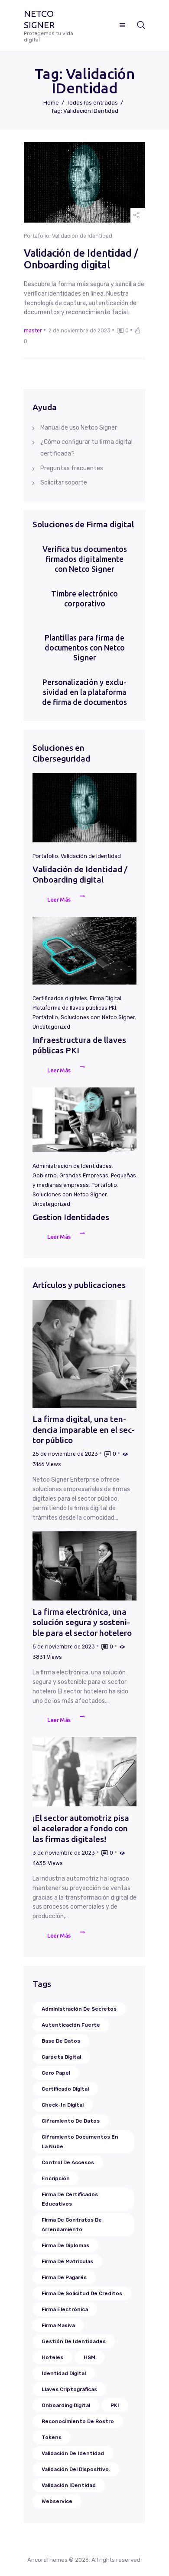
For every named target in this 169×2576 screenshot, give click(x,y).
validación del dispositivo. (76, 2469)
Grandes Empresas (84, 1176)
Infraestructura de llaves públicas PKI (79, 1045)
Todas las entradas (92, 103)
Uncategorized (51, 1027)
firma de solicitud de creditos (82, 2293)
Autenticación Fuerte (71, 2025)
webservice (57, 2501)
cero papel (56, 2073)
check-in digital (63, 2105)
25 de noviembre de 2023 (65, 1454)
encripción (56, 2178)
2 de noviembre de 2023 (80, 331)
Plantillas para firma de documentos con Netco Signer (85, 648)
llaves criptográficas (69, 2389)
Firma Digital (106, 998)
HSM (89, 2357)
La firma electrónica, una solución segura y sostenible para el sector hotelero (82, 1622)
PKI (115, 2405)
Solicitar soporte (64, 483)
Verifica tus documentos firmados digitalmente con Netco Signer (85, 559)
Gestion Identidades (71, 1217)
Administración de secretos (79, 2009)
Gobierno (45, 1176)
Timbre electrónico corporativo (84, 599)
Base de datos (61, 2041)
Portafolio (37, 236)
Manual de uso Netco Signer (79, 428)
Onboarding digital (66, 2405)
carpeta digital (61, 2057)
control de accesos (68, 2162)
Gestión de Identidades (74, 2341)
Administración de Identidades (72, 1166)
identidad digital (64, 2373)
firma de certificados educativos (70, 2199)
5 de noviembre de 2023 (64, 1647)
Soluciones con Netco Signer (98, 1017)
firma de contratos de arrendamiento (72, 2225)
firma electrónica (65, 2309)
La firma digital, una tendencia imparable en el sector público (84, 1430)
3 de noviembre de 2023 (64, 1853)
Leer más (59, 899)
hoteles (52, 2357)
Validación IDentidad (69, 2485)
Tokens (52, 2437)
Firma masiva (58, 2325)
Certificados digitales (60, 998)
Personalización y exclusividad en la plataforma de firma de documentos (84, 692)
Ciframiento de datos (71, 2121)
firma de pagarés (64, 2277)
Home (51, 103)
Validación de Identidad (82, 236)
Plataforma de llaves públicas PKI (74, 1008)
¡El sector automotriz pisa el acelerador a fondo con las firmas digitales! (81, 1828)
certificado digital (65, 2089)
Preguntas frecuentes (72, 468)
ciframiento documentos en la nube (80, 2142)
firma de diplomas (65, 2245)
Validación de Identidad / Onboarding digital (81, 259)
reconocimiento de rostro (78, 2421)
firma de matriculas (67, 2261)
